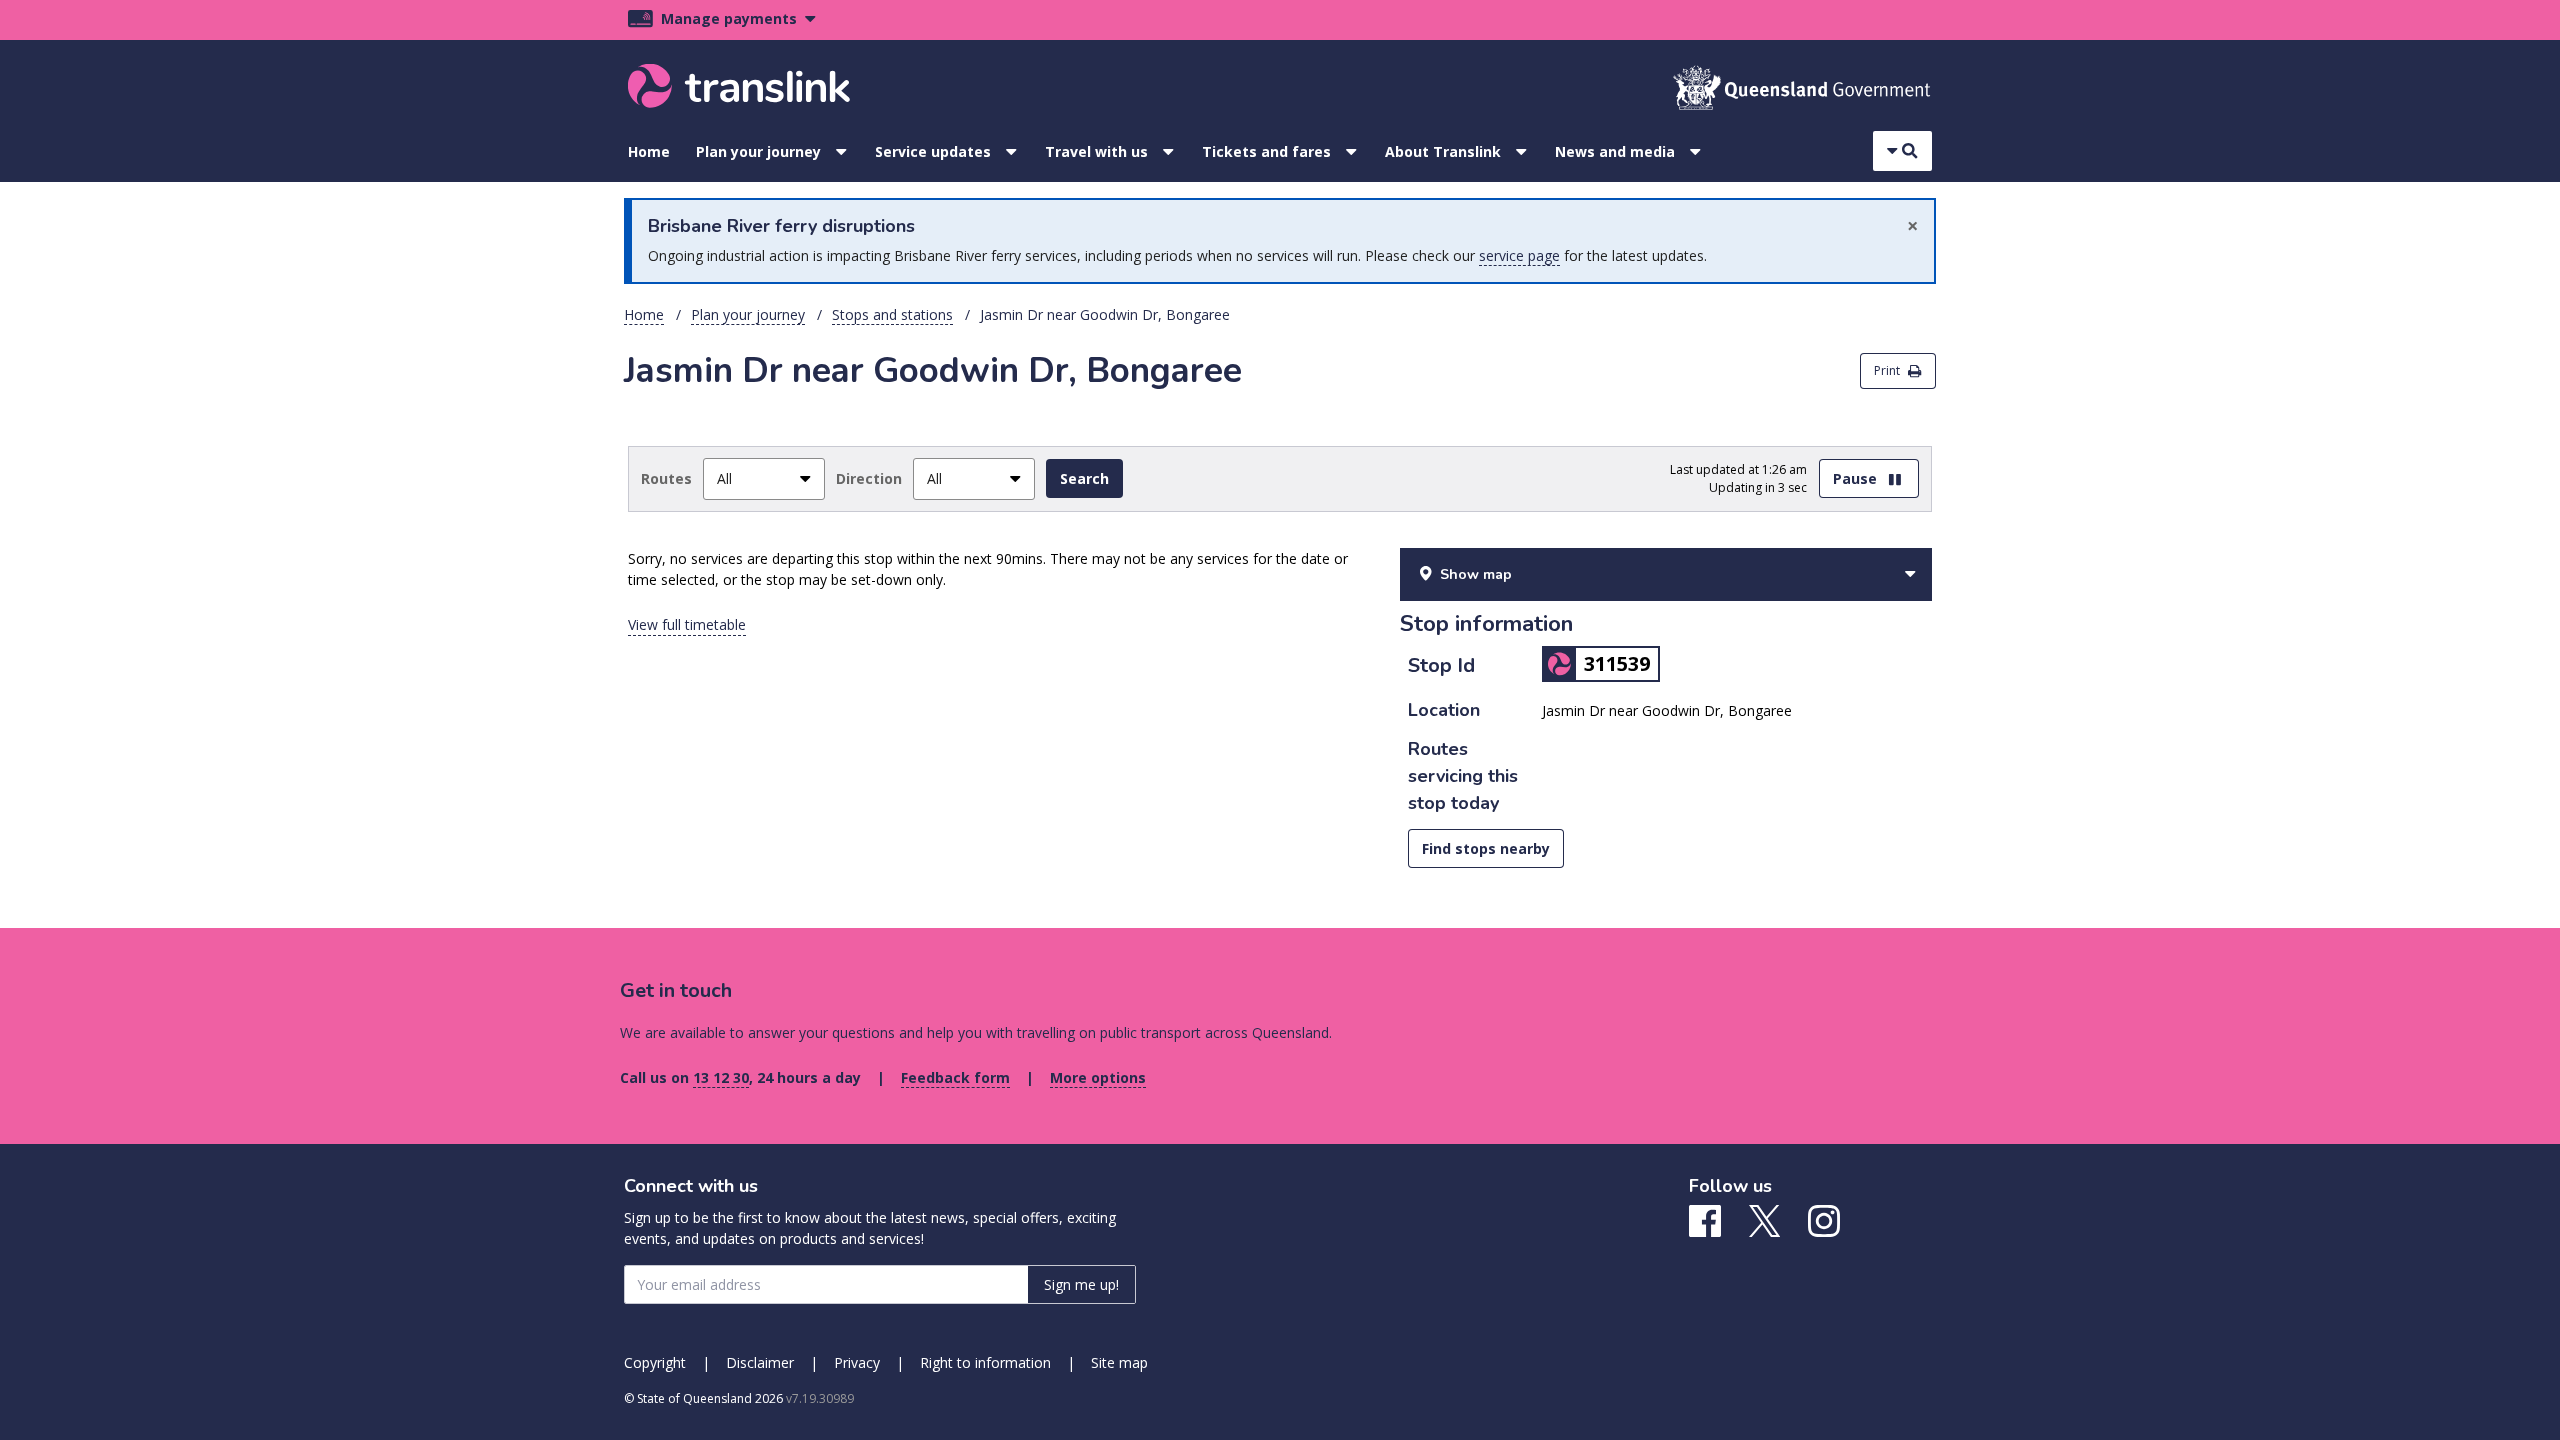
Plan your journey (758, 151)
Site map (1119, 1362)
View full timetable (687, 624)
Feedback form (955, 1077)
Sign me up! (1081, 1284)
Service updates (933, 151)
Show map (1476, 574)
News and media (1615, 151)
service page (1519, 255)
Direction (869, 478)
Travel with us (1096, 151)
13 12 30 (721, 1077)
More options (1098, 1077)
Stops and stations (892, 314)
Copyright (655, 1362)
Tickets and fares (1266, 151)
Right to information (985, 1362)
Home (649, 151)
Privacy (857, 1362)
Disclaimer (760, 1362)
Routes (666, 478)
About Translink (1443, 151)
